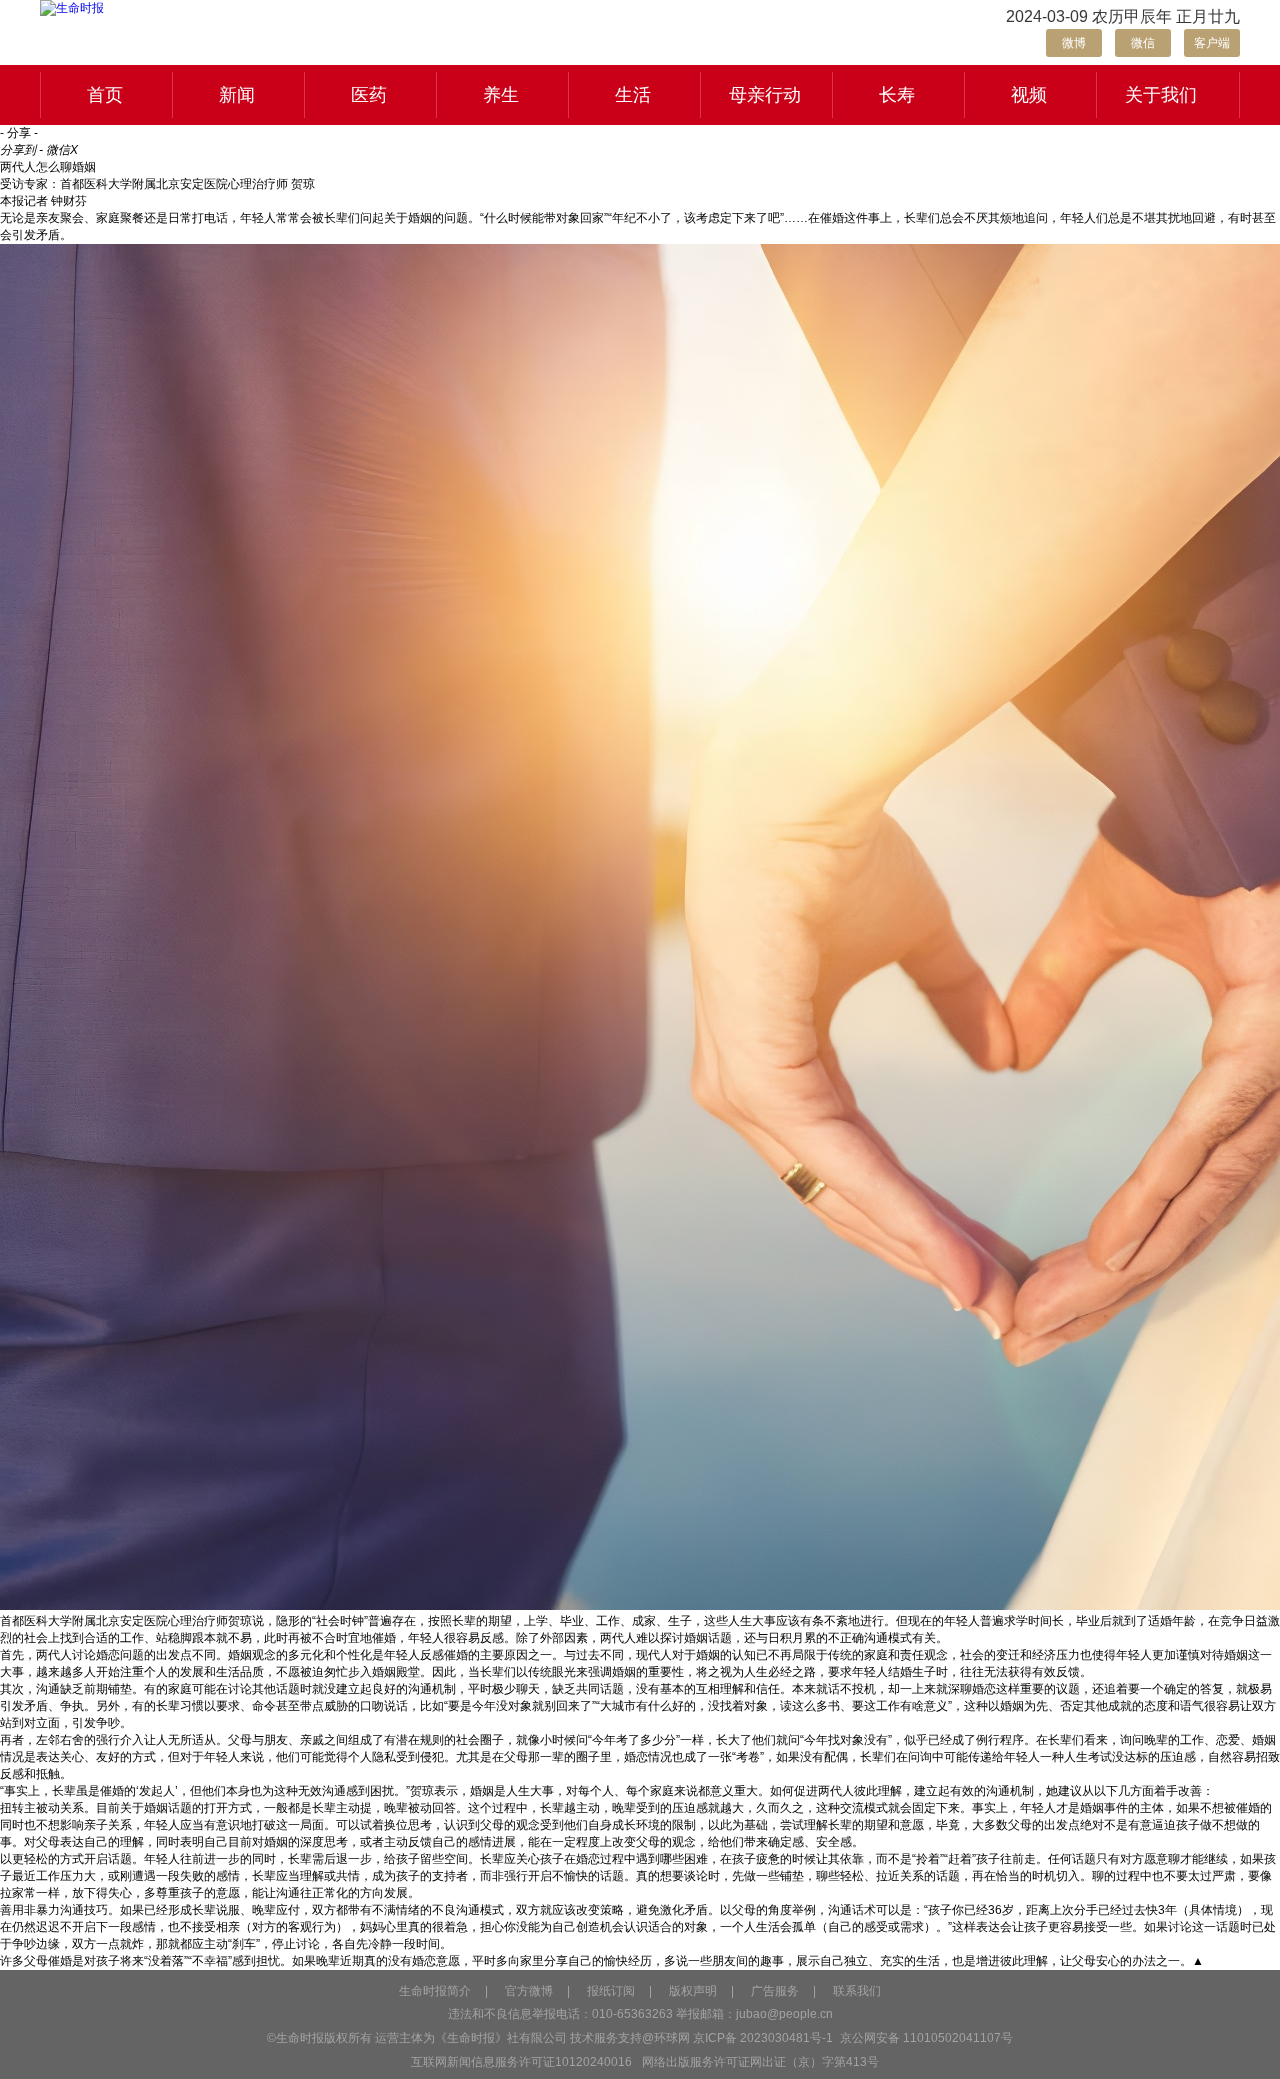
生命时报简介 (435, 1991)
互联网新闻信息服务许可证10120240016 (521, 2062)
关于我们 (1161, 95)
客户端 (1212, 43)
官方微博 (529, 1991)
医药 (369, 95)
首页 (105, 95)
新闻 (237, 95)
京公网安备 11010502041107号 (925, 2038)
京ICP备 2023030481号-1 (763, 2038)
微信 (1143, 43)
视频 (1029, 95)
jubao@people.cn (784, 2014)
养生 (501, 95)
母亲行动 (765, 95)
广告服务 (775, 1991)
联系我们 (857, 1991)
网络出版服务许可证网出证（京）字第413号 (760, 2062)
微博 (1074, 43)
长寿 (897, 95)
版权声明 (693, 1991)
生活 (633, 95)
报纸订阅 (611, 1991)
